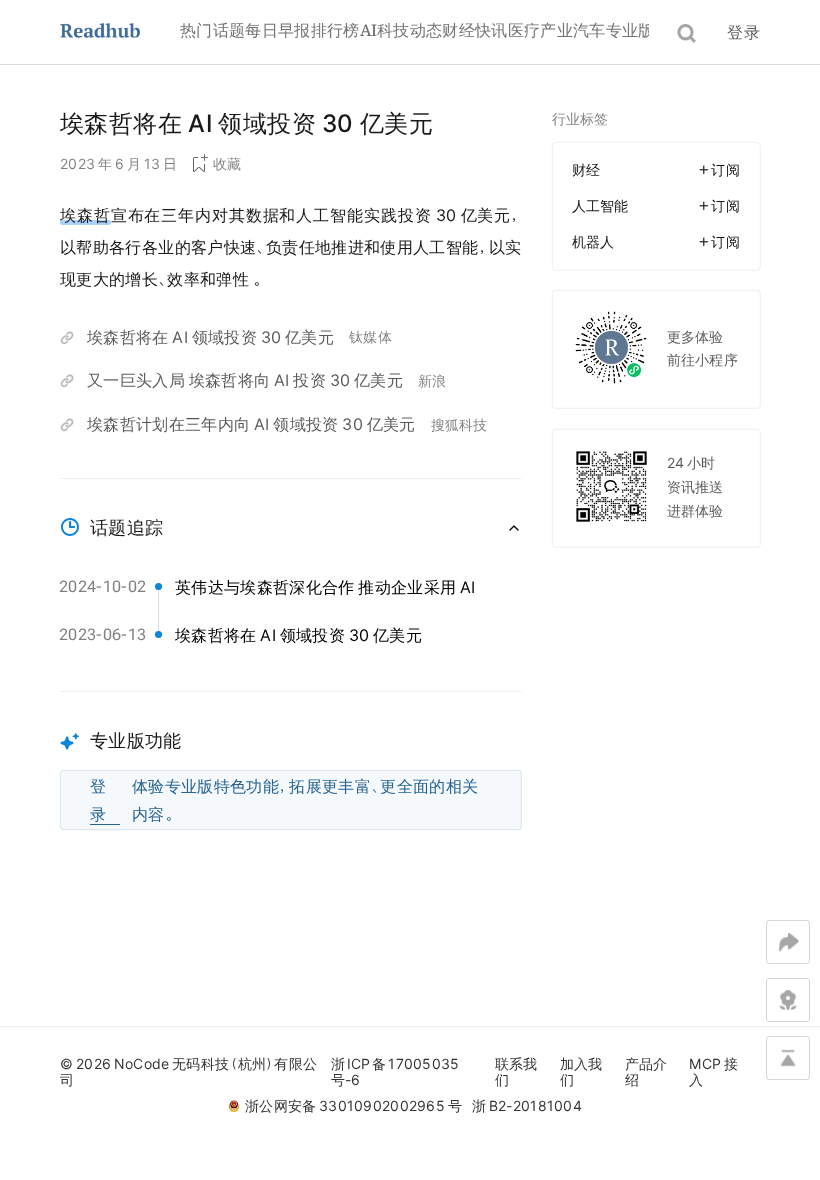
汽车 (589, 30)
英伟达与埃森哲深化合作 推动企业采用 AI (325, 587)
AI (369, 30)
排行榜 (335, 30)
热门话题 (212, 30)
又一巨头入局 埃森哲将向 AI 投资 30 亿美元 (245, 380)
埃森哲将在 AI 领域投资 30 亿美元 (210, 337)
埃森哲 (85, 215)
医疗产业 (540, 30)
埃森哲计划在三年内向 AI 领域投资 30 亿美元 (251, 424)
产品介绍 (646, 1072)
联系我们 (516, 1072)
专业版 (630, 30)
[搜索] (686, 33)
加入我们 (581, 1072)
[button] (291, 760)
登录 (743, 32)
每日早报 (277, 30)
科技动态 (409, 30)
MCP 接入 (713, 1072)
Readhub (120, 32)
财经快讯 (474, 30)
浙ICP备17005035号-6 (395, 1072)
